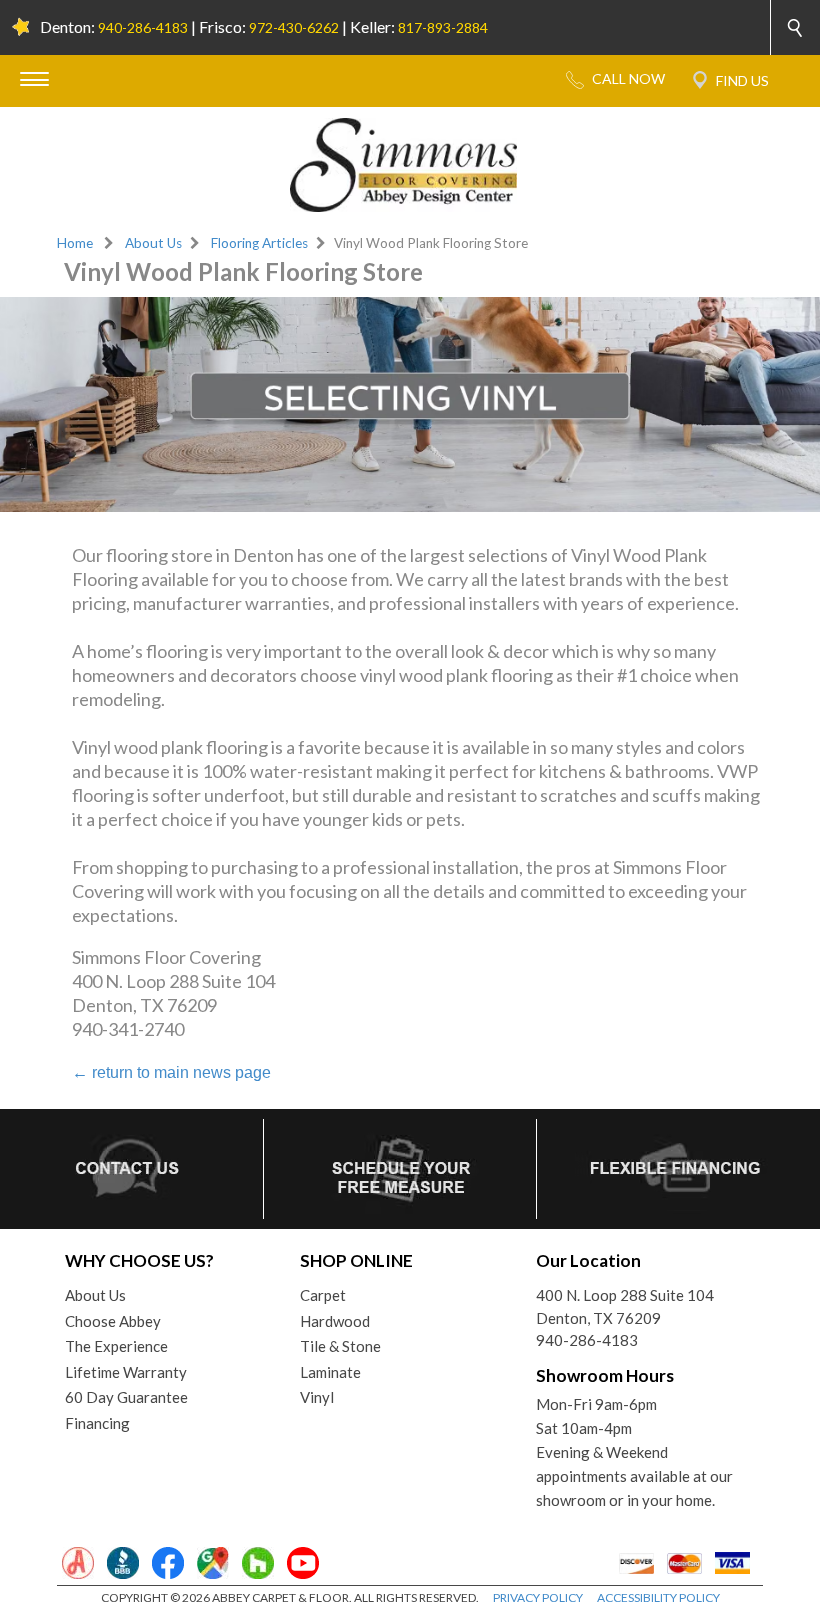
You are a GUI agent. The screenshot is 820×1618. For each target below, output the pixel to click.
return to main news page (171, 1072)
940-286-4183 (143, 27)
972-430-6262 (294, 27)
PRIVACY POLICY (538, 1597)
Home (75, 243)
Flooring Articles (259, 243)
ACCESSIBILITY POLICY (658, 1597)
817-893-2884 (443, 27)
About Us (153, 243)
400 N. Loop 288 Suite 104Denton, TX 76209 (625, 1306)
